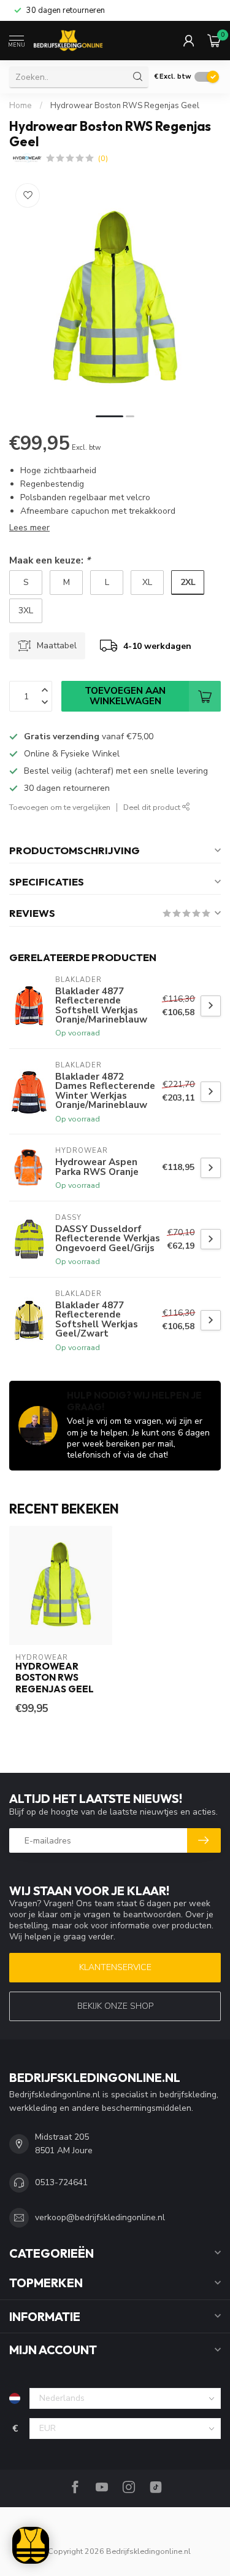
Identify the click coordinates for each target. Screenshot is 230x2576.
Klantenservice (115, 1967)
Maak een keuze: (50, 560)
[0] (214, 41)
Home (21, 106)
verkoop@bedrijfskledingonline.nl (100, 2217)
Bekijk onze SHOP (115, 2006)
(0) (103, 158)
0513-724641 (61, 2182)
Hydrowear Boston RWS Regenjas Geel (125, 106)
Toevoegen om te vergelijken (60, 807)
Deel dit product (153, 807)
